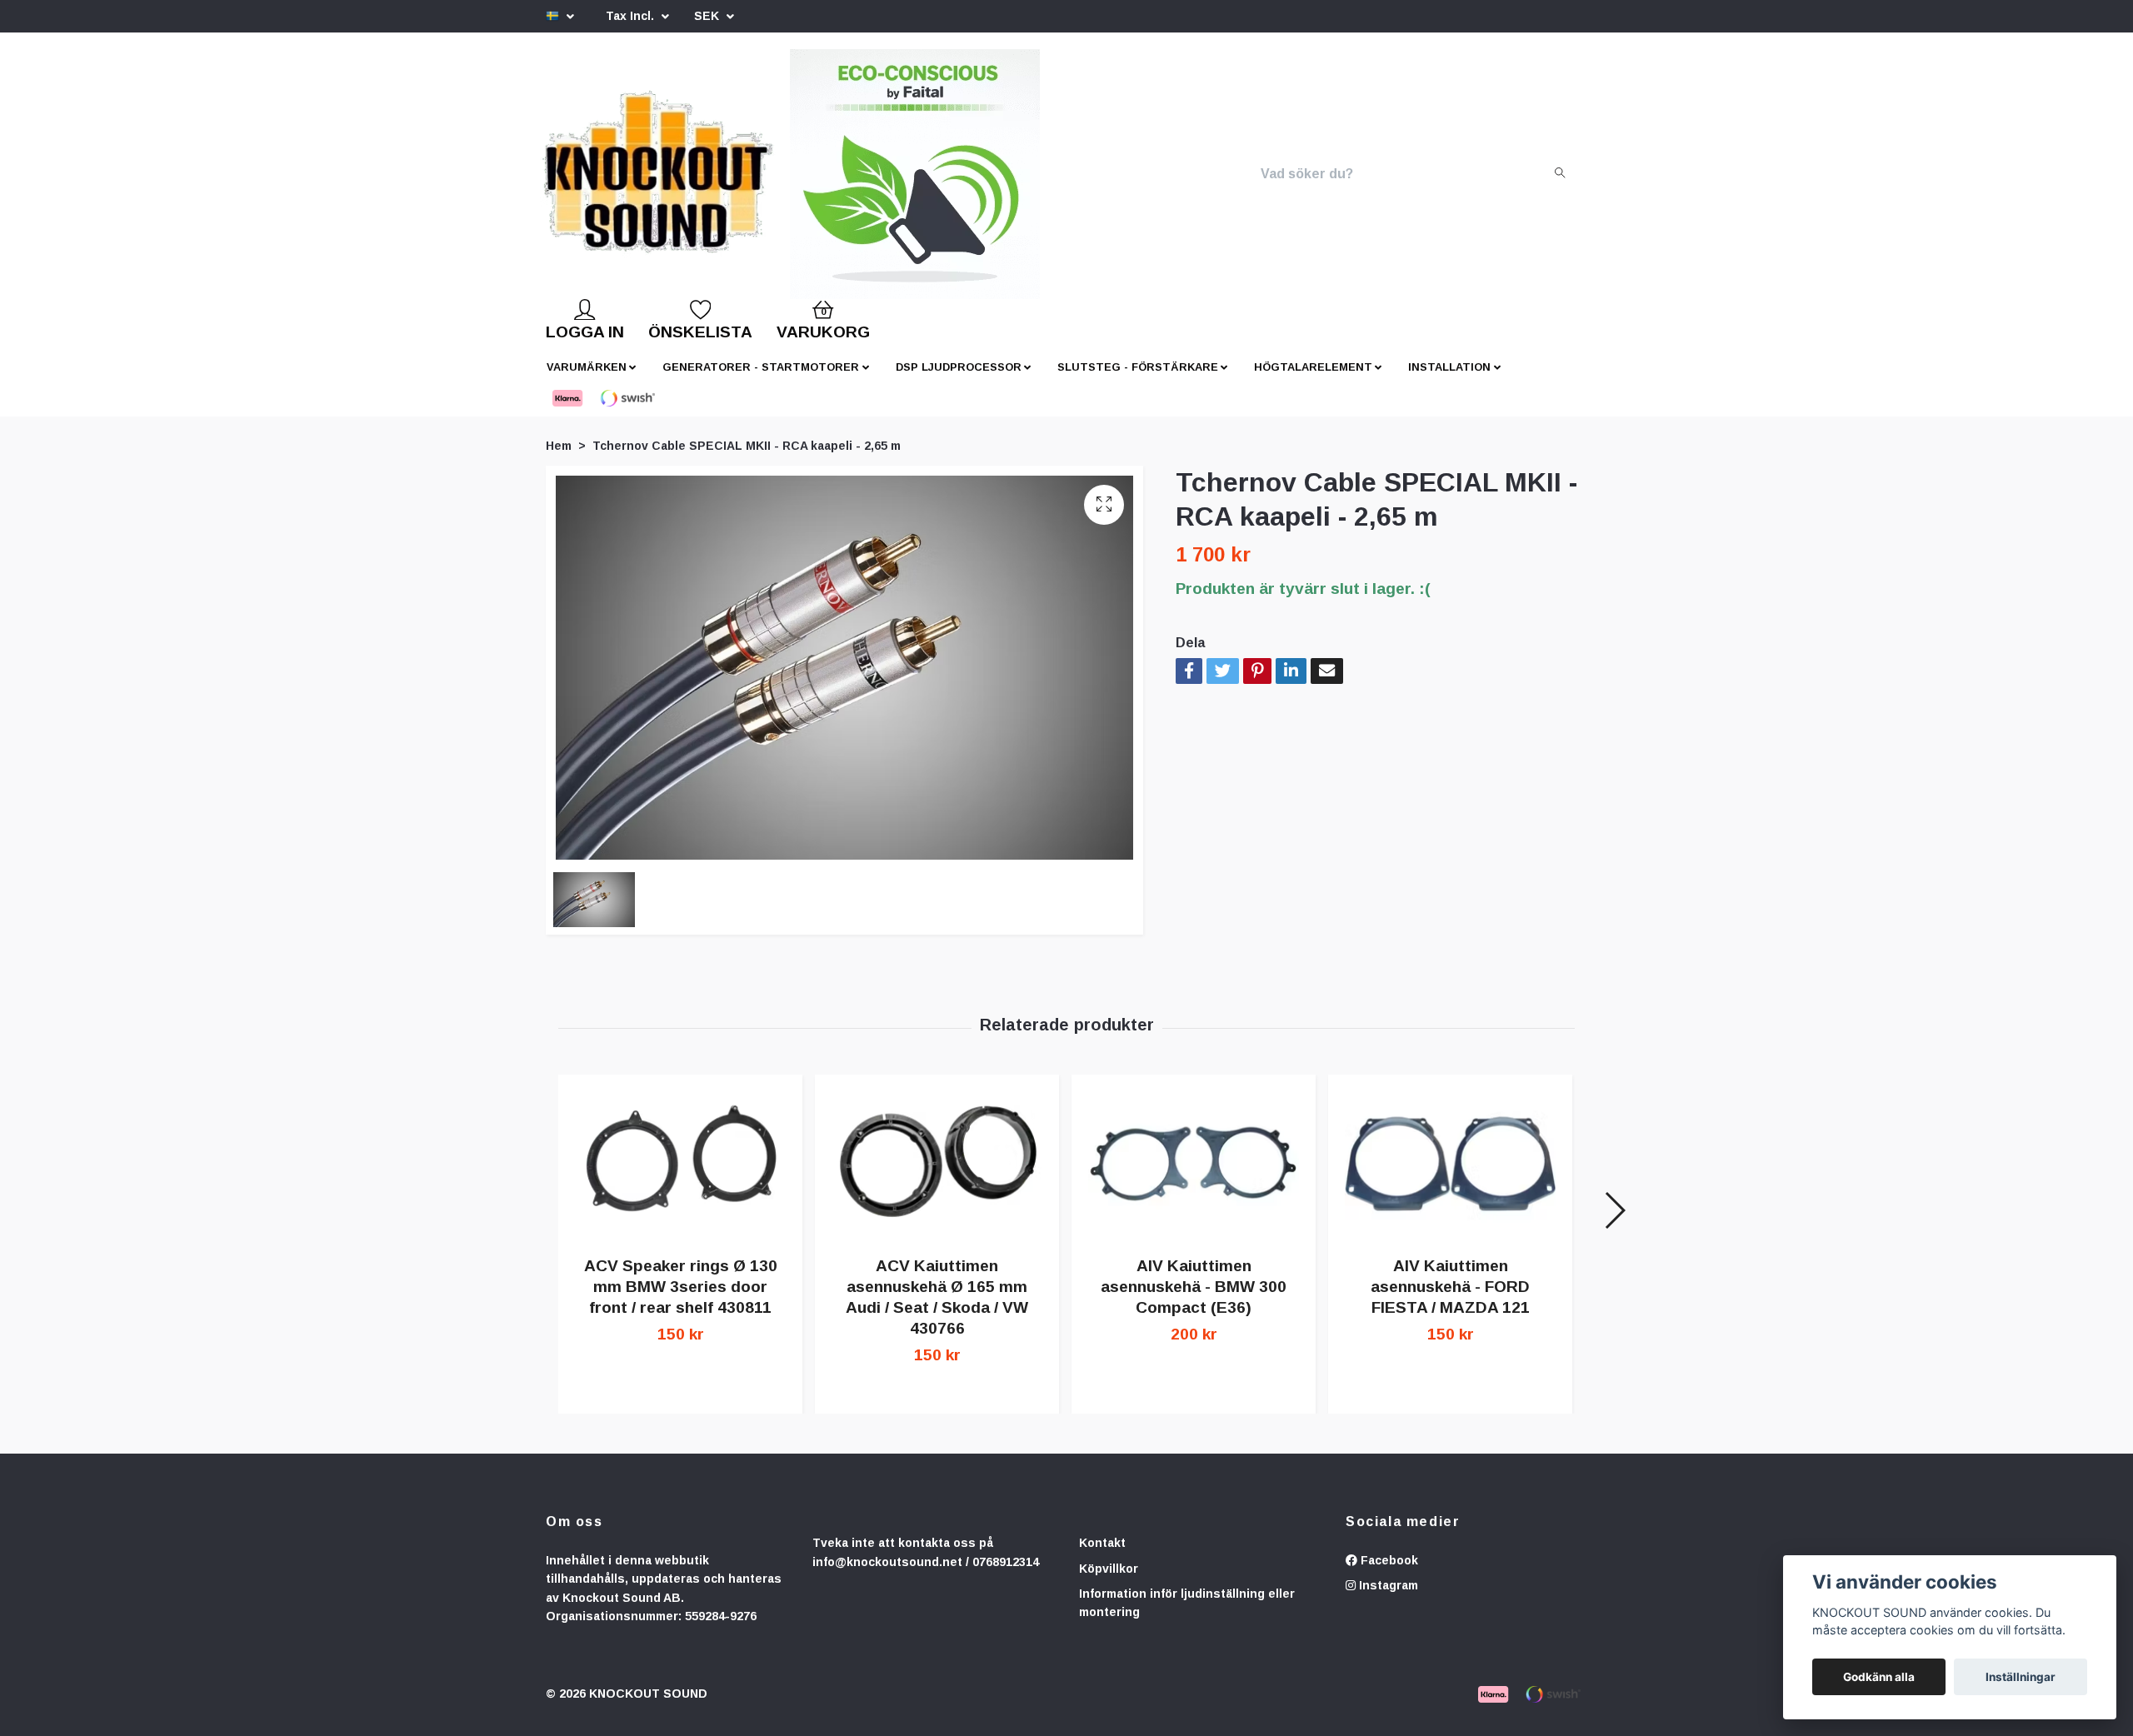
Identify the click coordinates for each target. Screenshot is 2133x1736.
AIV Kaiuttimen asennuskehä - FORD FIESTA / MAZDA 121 (1450, 1300)
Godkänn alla (1879, 1677)
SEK (708, 16)
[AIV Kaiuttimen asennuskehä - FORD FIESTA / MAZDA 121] (1450, 1177)
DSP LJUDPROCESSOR (959, 380)
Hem (559, 459)
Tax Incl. (632, 16)
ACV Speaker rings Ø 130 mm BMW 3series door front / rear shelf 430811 (681, 1300)
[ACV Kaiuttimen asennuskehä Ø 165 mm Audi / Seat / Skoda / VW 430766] (937, 1177)
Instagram (1387, 1599)
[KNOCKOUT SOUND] (714, 181)
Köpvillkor (1109, 1582)
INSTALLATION (1449, 380)
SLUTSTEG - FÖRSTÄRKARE (1138, 380)
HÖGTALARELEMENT (1313, 380)
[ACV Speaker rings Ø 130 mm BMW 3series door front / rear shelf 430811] (680, 1177)
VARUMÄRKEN (587, 380)
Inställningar (2021, 1677)
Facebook (1388, 1574)
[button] (1614, 1224)
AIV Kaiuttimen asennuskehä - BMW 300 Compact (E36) (1194, 1300)
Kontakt (1102, 1556)
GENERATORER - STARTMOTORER (761, 380)
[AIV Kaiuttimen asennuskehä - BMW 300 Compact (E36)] (1194, 1177)
